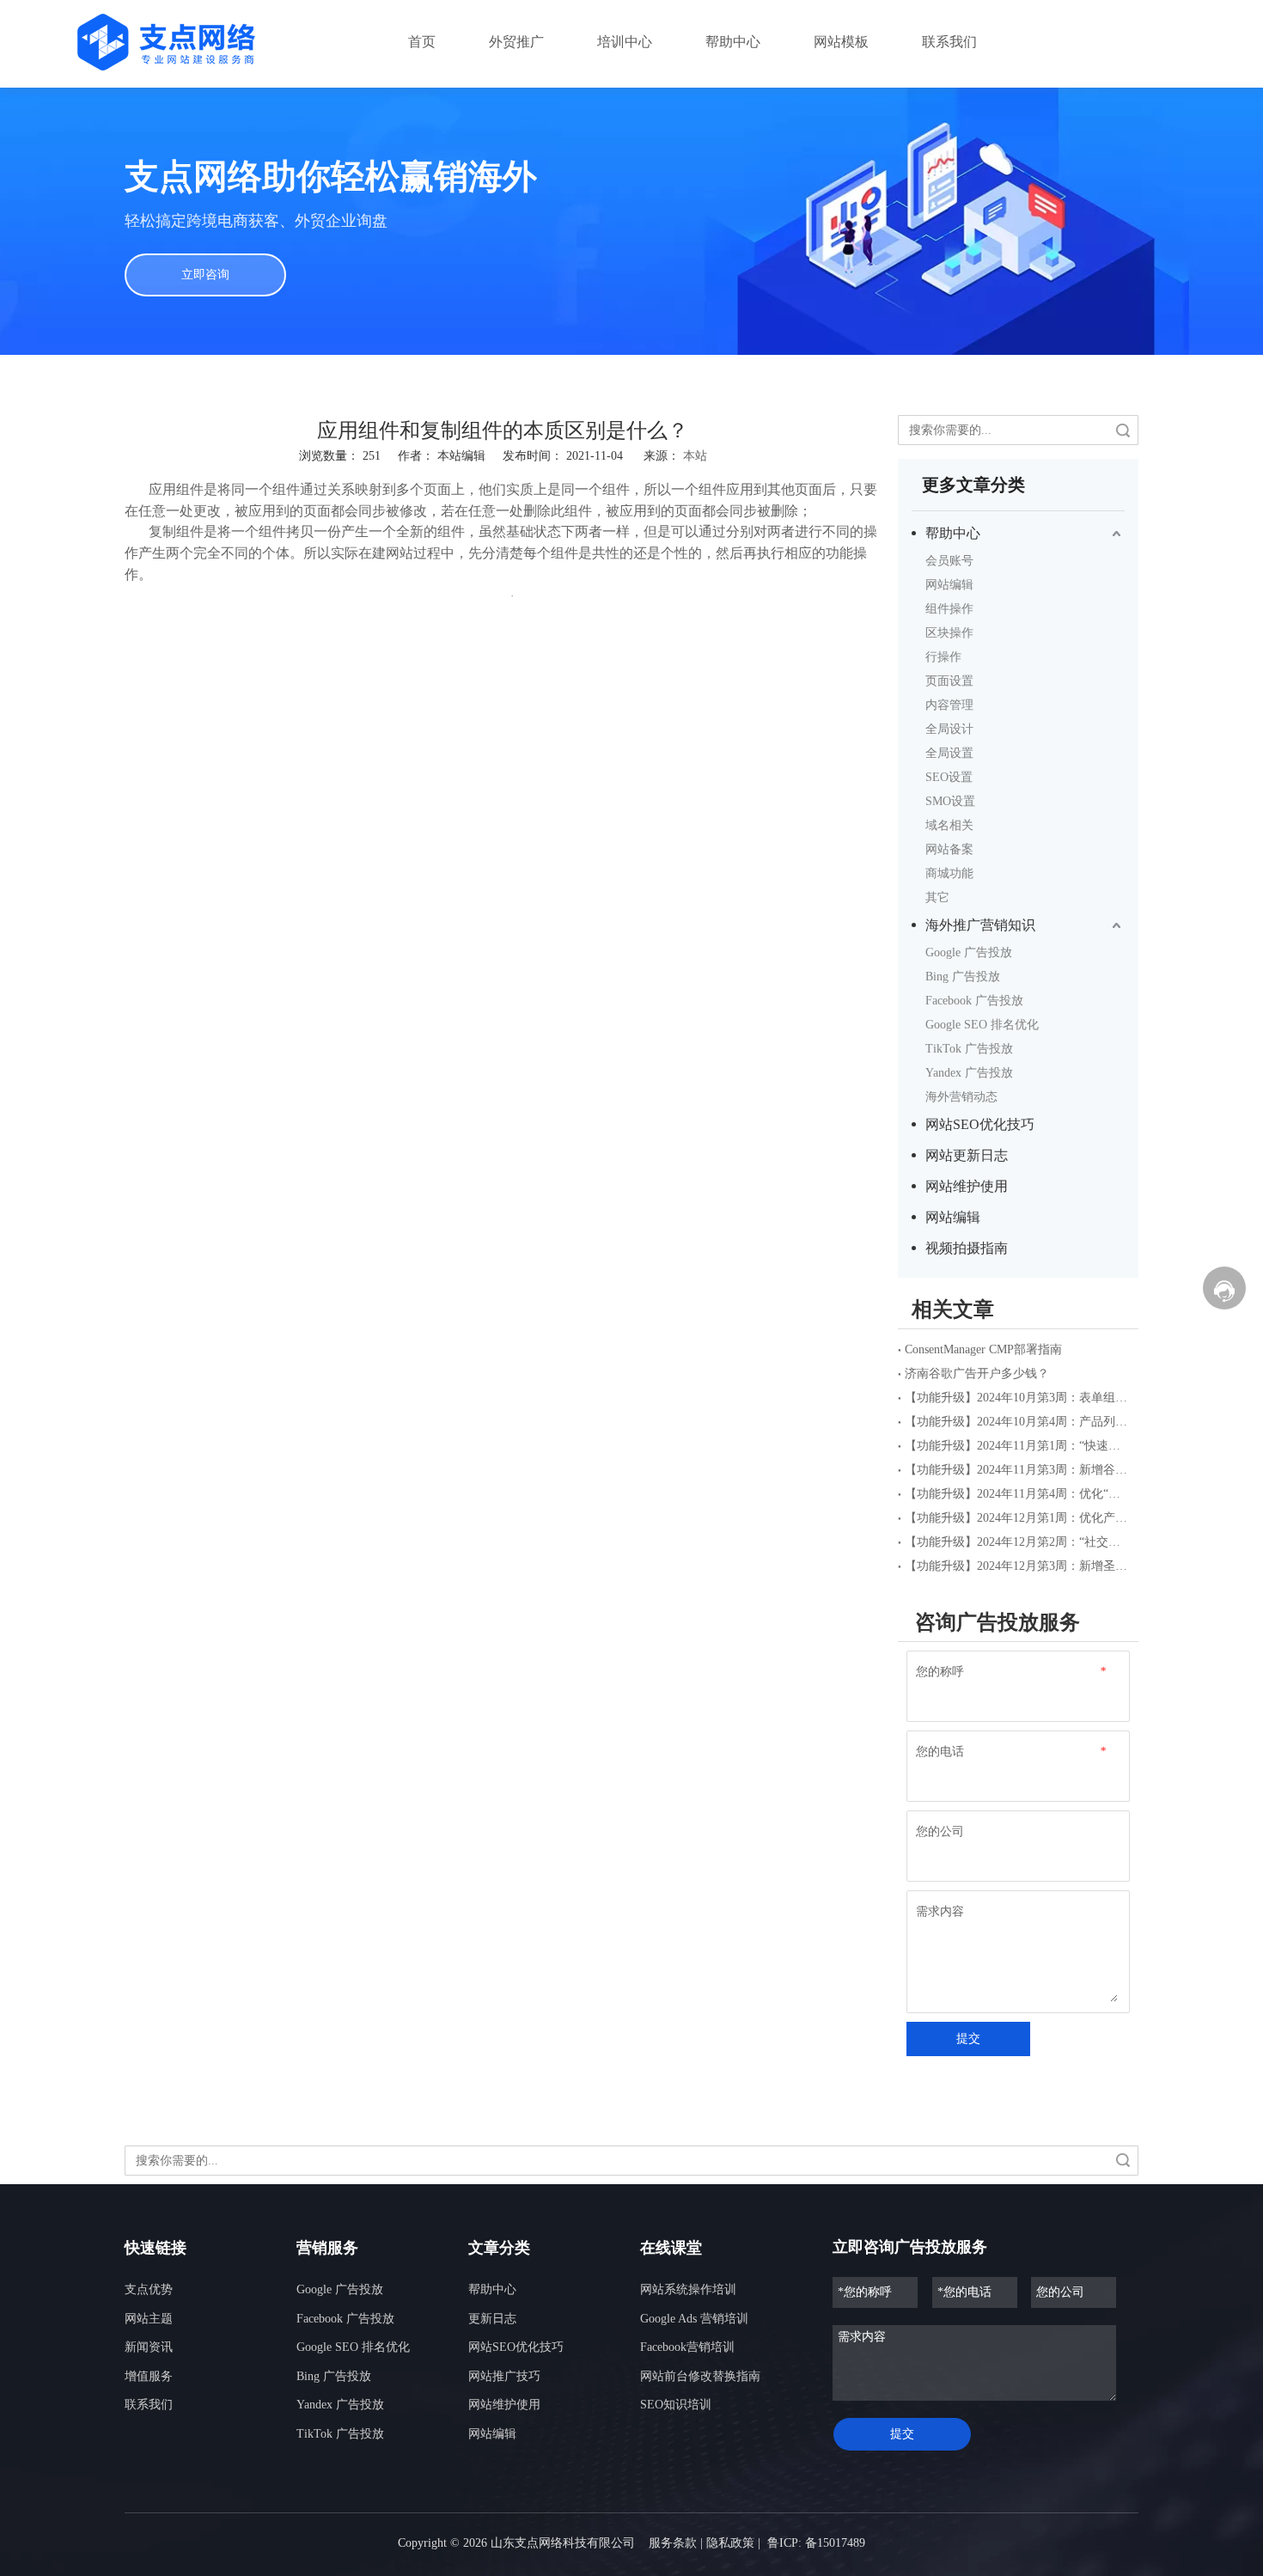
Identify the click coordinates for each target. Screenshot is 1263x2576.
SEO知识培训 (676, 2405)
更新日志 (492, 2319)
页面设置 (949, 681)
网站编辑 (949, 585)
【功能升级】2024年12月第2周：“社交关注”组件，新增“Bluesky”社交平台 (1018, 1542)
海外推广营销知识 (980, 925)
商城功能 (949, 873)
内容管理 (949, 705)
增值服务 (149, 2376)
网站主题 (149, 2319)
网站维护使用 (967, 1186)
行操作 (943, 657)
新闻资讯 (149, 2347)
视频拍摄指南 (967, 1248)
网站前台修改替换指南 (700, 2376)
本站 (695, 456)
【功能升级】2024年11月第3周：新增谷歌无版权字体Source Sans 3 (1018, 1470)
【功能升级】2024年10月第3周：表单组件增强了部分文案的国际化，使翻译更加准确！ (1018, 1398)
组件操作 (949, 609)
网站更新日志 (967, 1155)
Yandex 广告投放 (969, 1073)
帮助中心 (953, 533)
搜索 (1123, 430)
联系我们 (149, 2405)
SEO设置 (949, 777)
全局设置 (949, 753)
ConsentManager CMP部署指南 (983, 1349)
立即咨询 (205, 275)
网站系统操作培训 (688, 2289)
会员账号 (949, 561)
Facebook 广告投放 (974, 1001)
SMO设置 (950, 801)
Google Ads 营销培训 (694, 2319)
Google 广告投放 (969, 952)
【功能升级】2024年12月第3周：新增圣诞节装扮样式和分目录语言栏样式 (1018, 1566)
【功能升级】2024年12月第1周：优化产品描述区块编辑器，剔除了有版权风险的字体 (1018, 1518)
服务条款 (673, 2543)
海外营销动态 (961, 1097)
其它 (937, 897)
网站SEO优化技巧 (980, 1124)
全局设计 (949, 729)
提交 (968, 2039)
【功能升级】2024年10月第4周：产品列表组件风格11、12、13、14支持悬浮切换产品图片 (1018, 1422)
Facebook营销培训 (687, 2347)
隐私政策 (730, 2543)
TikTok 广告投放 (969, 1049)
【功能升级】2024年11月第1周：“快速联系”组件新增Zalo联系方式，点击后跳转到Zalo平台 (1018, 1446)
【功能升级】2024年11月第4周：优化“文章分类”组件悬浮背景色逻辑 (1018, 1494)
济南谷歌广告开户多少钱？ (977, 1373)
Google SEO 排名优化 (982, 1025)
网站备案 (949, 849)
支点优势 (149, 2289)
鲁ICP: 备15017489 (816, 2543)
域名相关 (949, 825)
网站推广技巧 (504, 2376)
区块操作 (949, 633)
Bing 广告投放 (963, 977)
